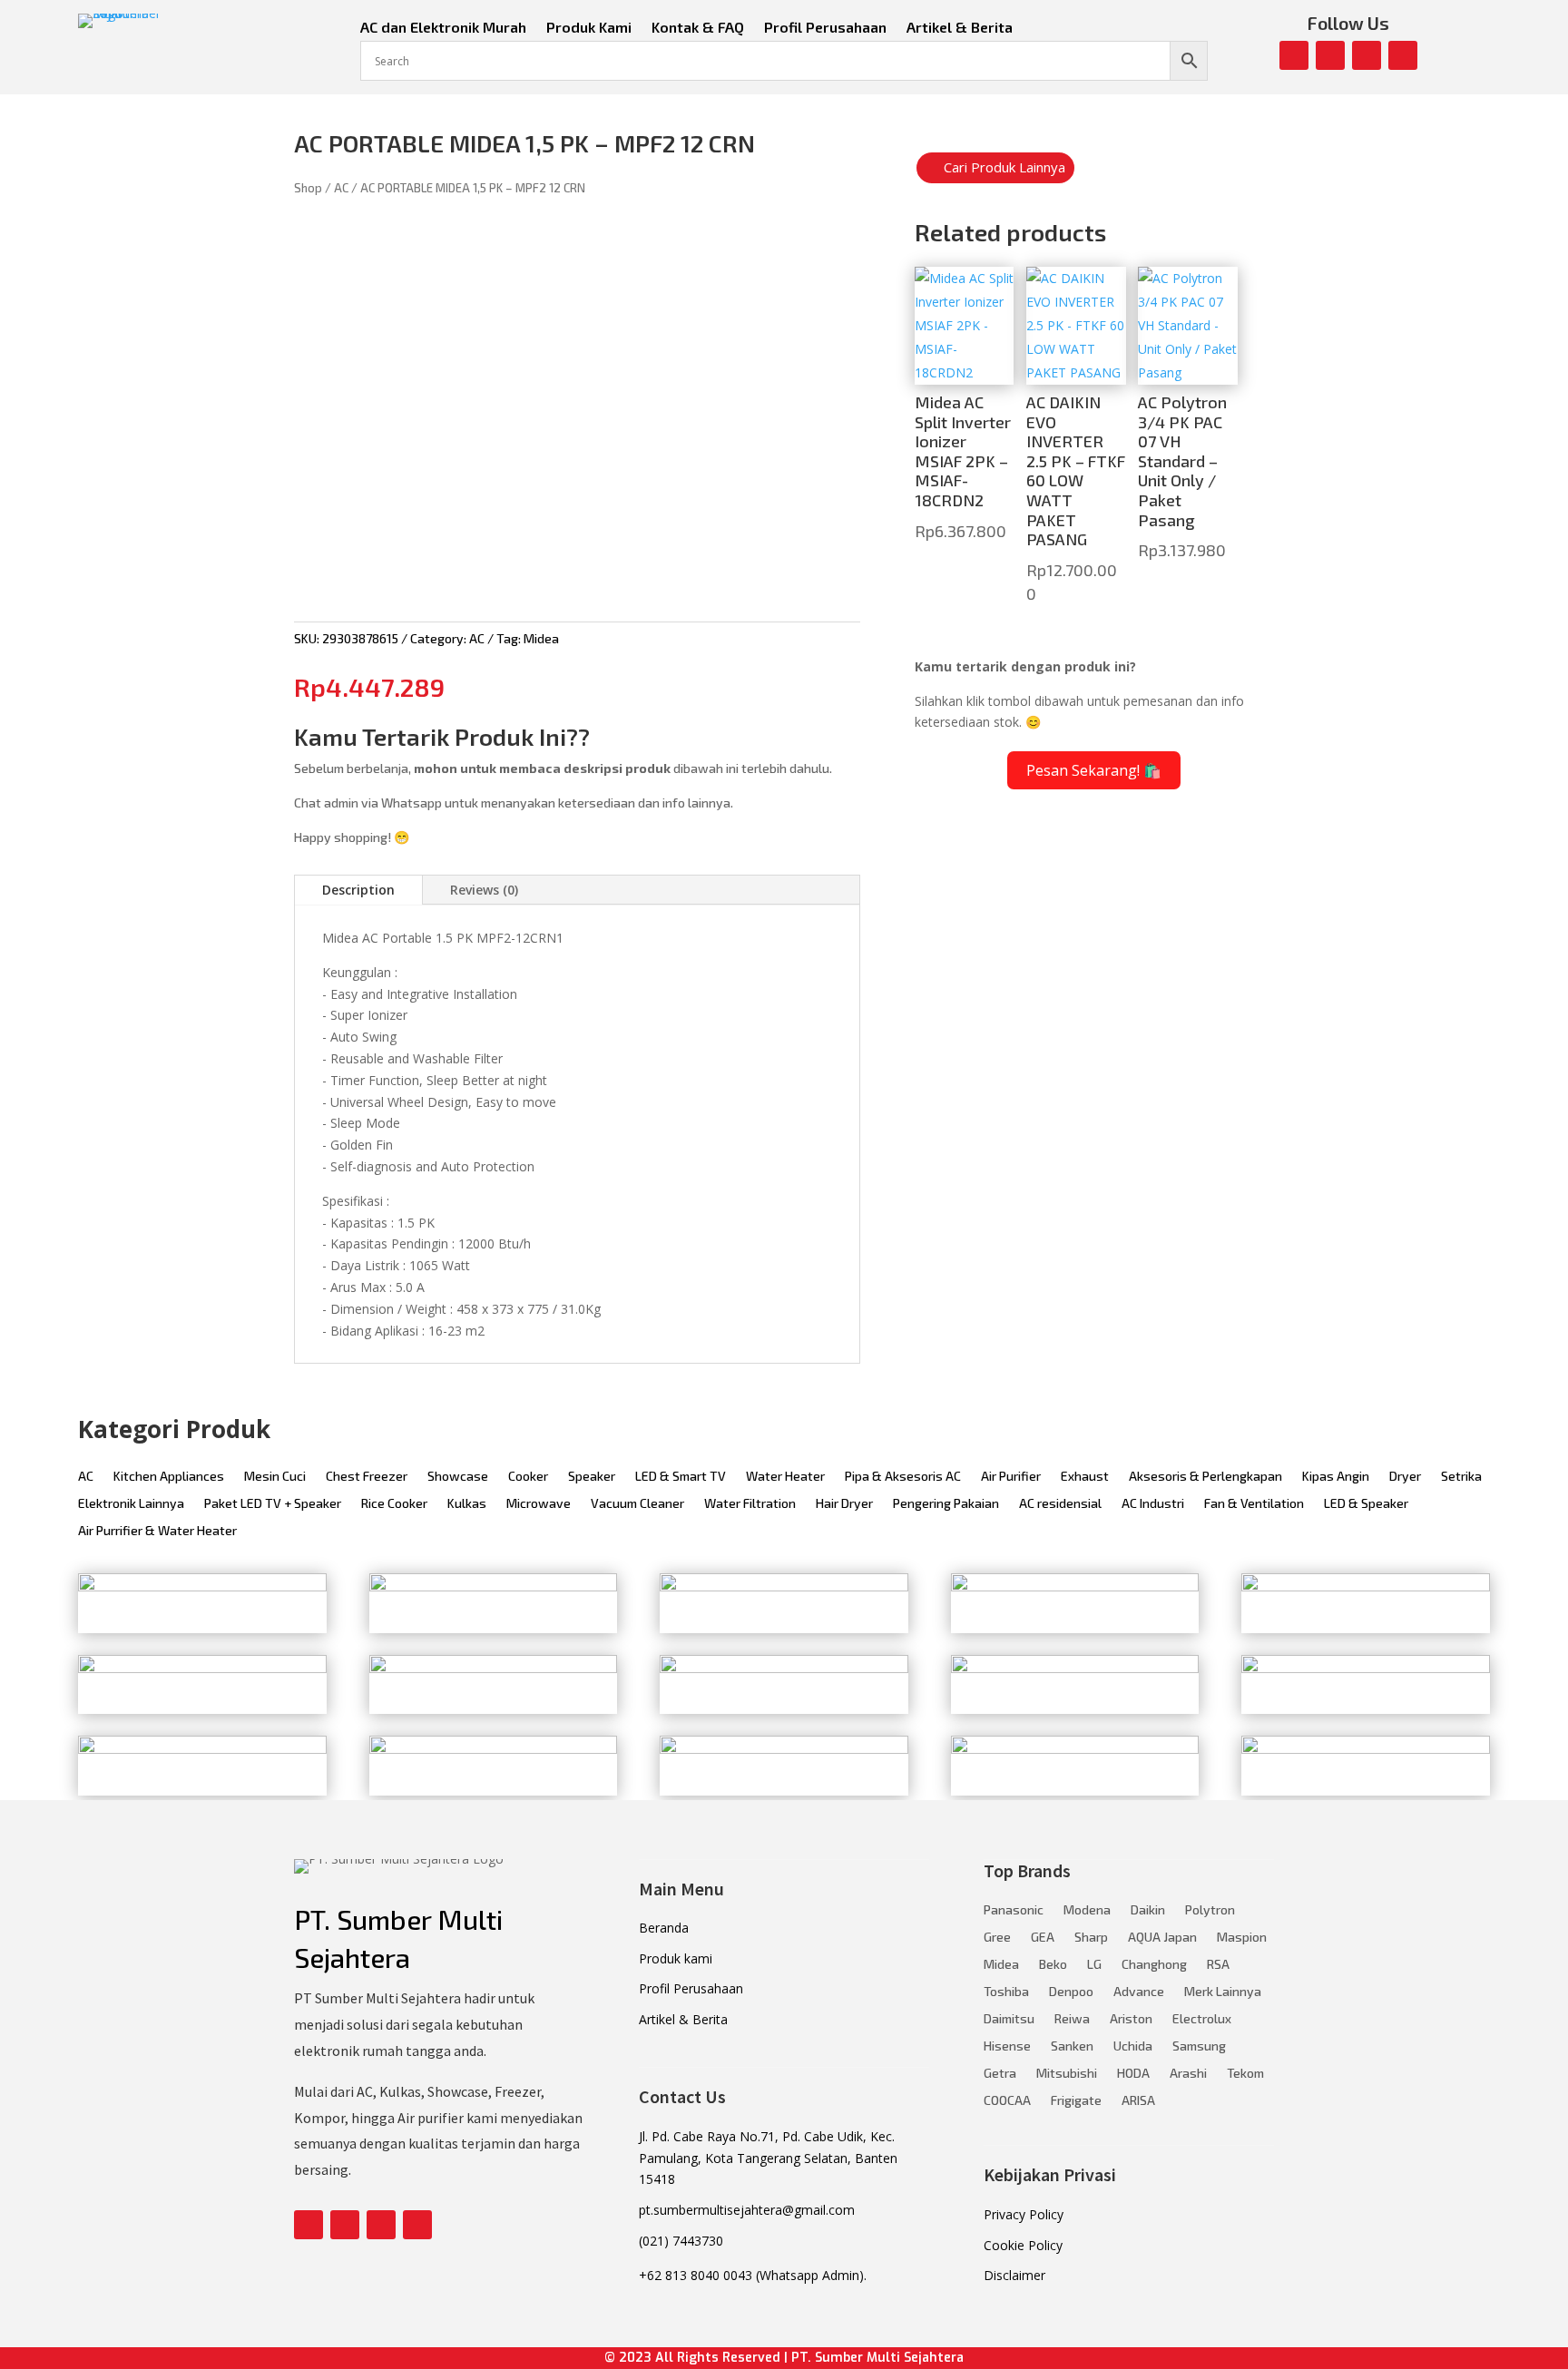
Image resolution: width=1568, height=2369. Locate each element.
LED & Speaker (1366, 1504)
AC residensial (1060, 1504)
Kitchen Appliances (169, 1477)
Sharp (1091, 1938)
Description (358, 890)
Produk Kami (589, 28)
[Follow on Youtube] (1367, 55)
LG (1094, 1965)
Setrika (1461, 1477)
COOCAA (1007, 2101)
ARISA (1138, 2101)
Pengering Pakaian (946, 1504)
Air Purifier (1011, 1477)
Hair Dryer (844, 1504)
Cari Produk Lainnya (1004, 167)
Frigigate (1076, 2101)
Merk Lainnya (1223, 1992)
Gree (997, 1938)
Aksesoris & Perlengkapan (1205, 1477)
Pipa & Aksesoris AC (903, 1477)
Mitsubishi (1067, 2074)
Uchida (1133, 2046)
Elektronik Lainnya (131, 1504)
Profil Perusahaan (825, 28)
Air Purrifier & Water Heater (157, 1531)
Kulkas (467, 1504)
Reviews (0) (484, 890)
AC (341, 188)
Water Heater (785, 1477)
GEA (1043, 1938)
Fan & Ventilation (1254, 1504)
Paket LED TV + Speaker (273, 1504)
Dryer (1405, 1477)
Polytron (1210, 1910)
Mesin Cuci (275, 1477)
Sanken (1072, 2046)
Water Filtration (750, 1504)
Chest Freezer (367, 1477)
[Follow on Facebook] (1294, 55)
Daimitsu (1009, 2019)
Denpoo (1071, 1992)
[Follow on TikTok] (1403, 55)
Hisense (1007, 2046)
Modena (1087, 1910)
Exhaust (1085, 1477)
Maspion (1242, 1938)
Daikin (1148, 1910)
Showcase (458, 1477)
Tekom (1245, 2074)
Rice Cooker (394, 1504)
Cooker (528, 1477)
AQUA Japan (1162, 1938)
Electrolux (1202, 2019)
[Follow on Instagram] (1330, 55)
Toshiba (1006, 1992)
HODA (1133, 2074)
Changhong (1154, 1965)
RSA (1218, 1965)
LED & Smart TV (681, 1477)
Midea (541, 638)
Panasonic (1014, 1910)
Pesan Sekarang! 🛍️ (1094, 770)
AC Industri (1153, 1504)
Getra (1000, 2074)
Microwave (539, 1504)
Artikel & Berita (960, 28)
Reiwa (1072, 2019)
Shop (308, 188)
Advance (1139, 1992)
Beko (1053, 1965)
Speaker (592, 1477)
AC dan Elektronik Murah (443, 28)
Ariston (1131, 2019)
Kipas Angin (1336, 1477)
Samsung (1199, 2046)
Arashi (1188, 2074)
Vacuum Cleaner (637, 1504)
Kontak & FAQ (698, 28)
